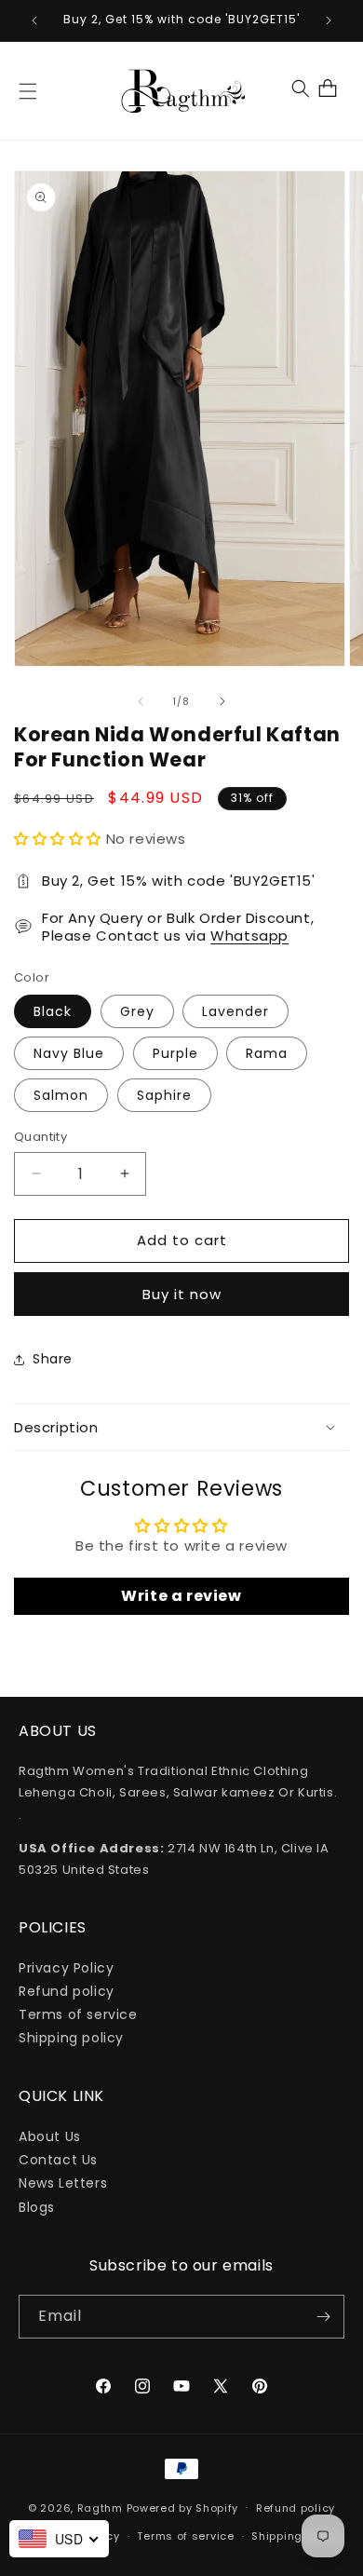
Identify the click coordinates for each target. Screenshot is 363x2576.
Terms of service (78, 2014)
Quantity (40, 1137)
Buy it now (182, 1294)
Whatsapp (249, 935)
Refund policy (67, 1991)
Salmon (61, 1095)
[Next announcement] (329, 20)
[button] (28, 91)
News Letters (63, 2183)
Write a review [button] (181, 1596)
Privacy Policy (66, 1968)
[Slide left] (141, 701)
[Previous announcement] (34, 20)
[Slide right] (222, 701)
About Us (50, 2136)
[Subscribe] (323, 2317)
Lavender (235, 1011)
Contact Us (58, 2160)
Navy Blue (69, 1053)
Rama (267, 1053)
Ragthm (100, 2507)
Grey (137, 1011)
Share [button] (53, 1359)
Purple (175, 1053)
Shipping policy (71, 2038)
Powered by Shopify (183, 2507)
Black (53, 1011)
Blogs (37, 2207)
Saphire (164, 1095)
